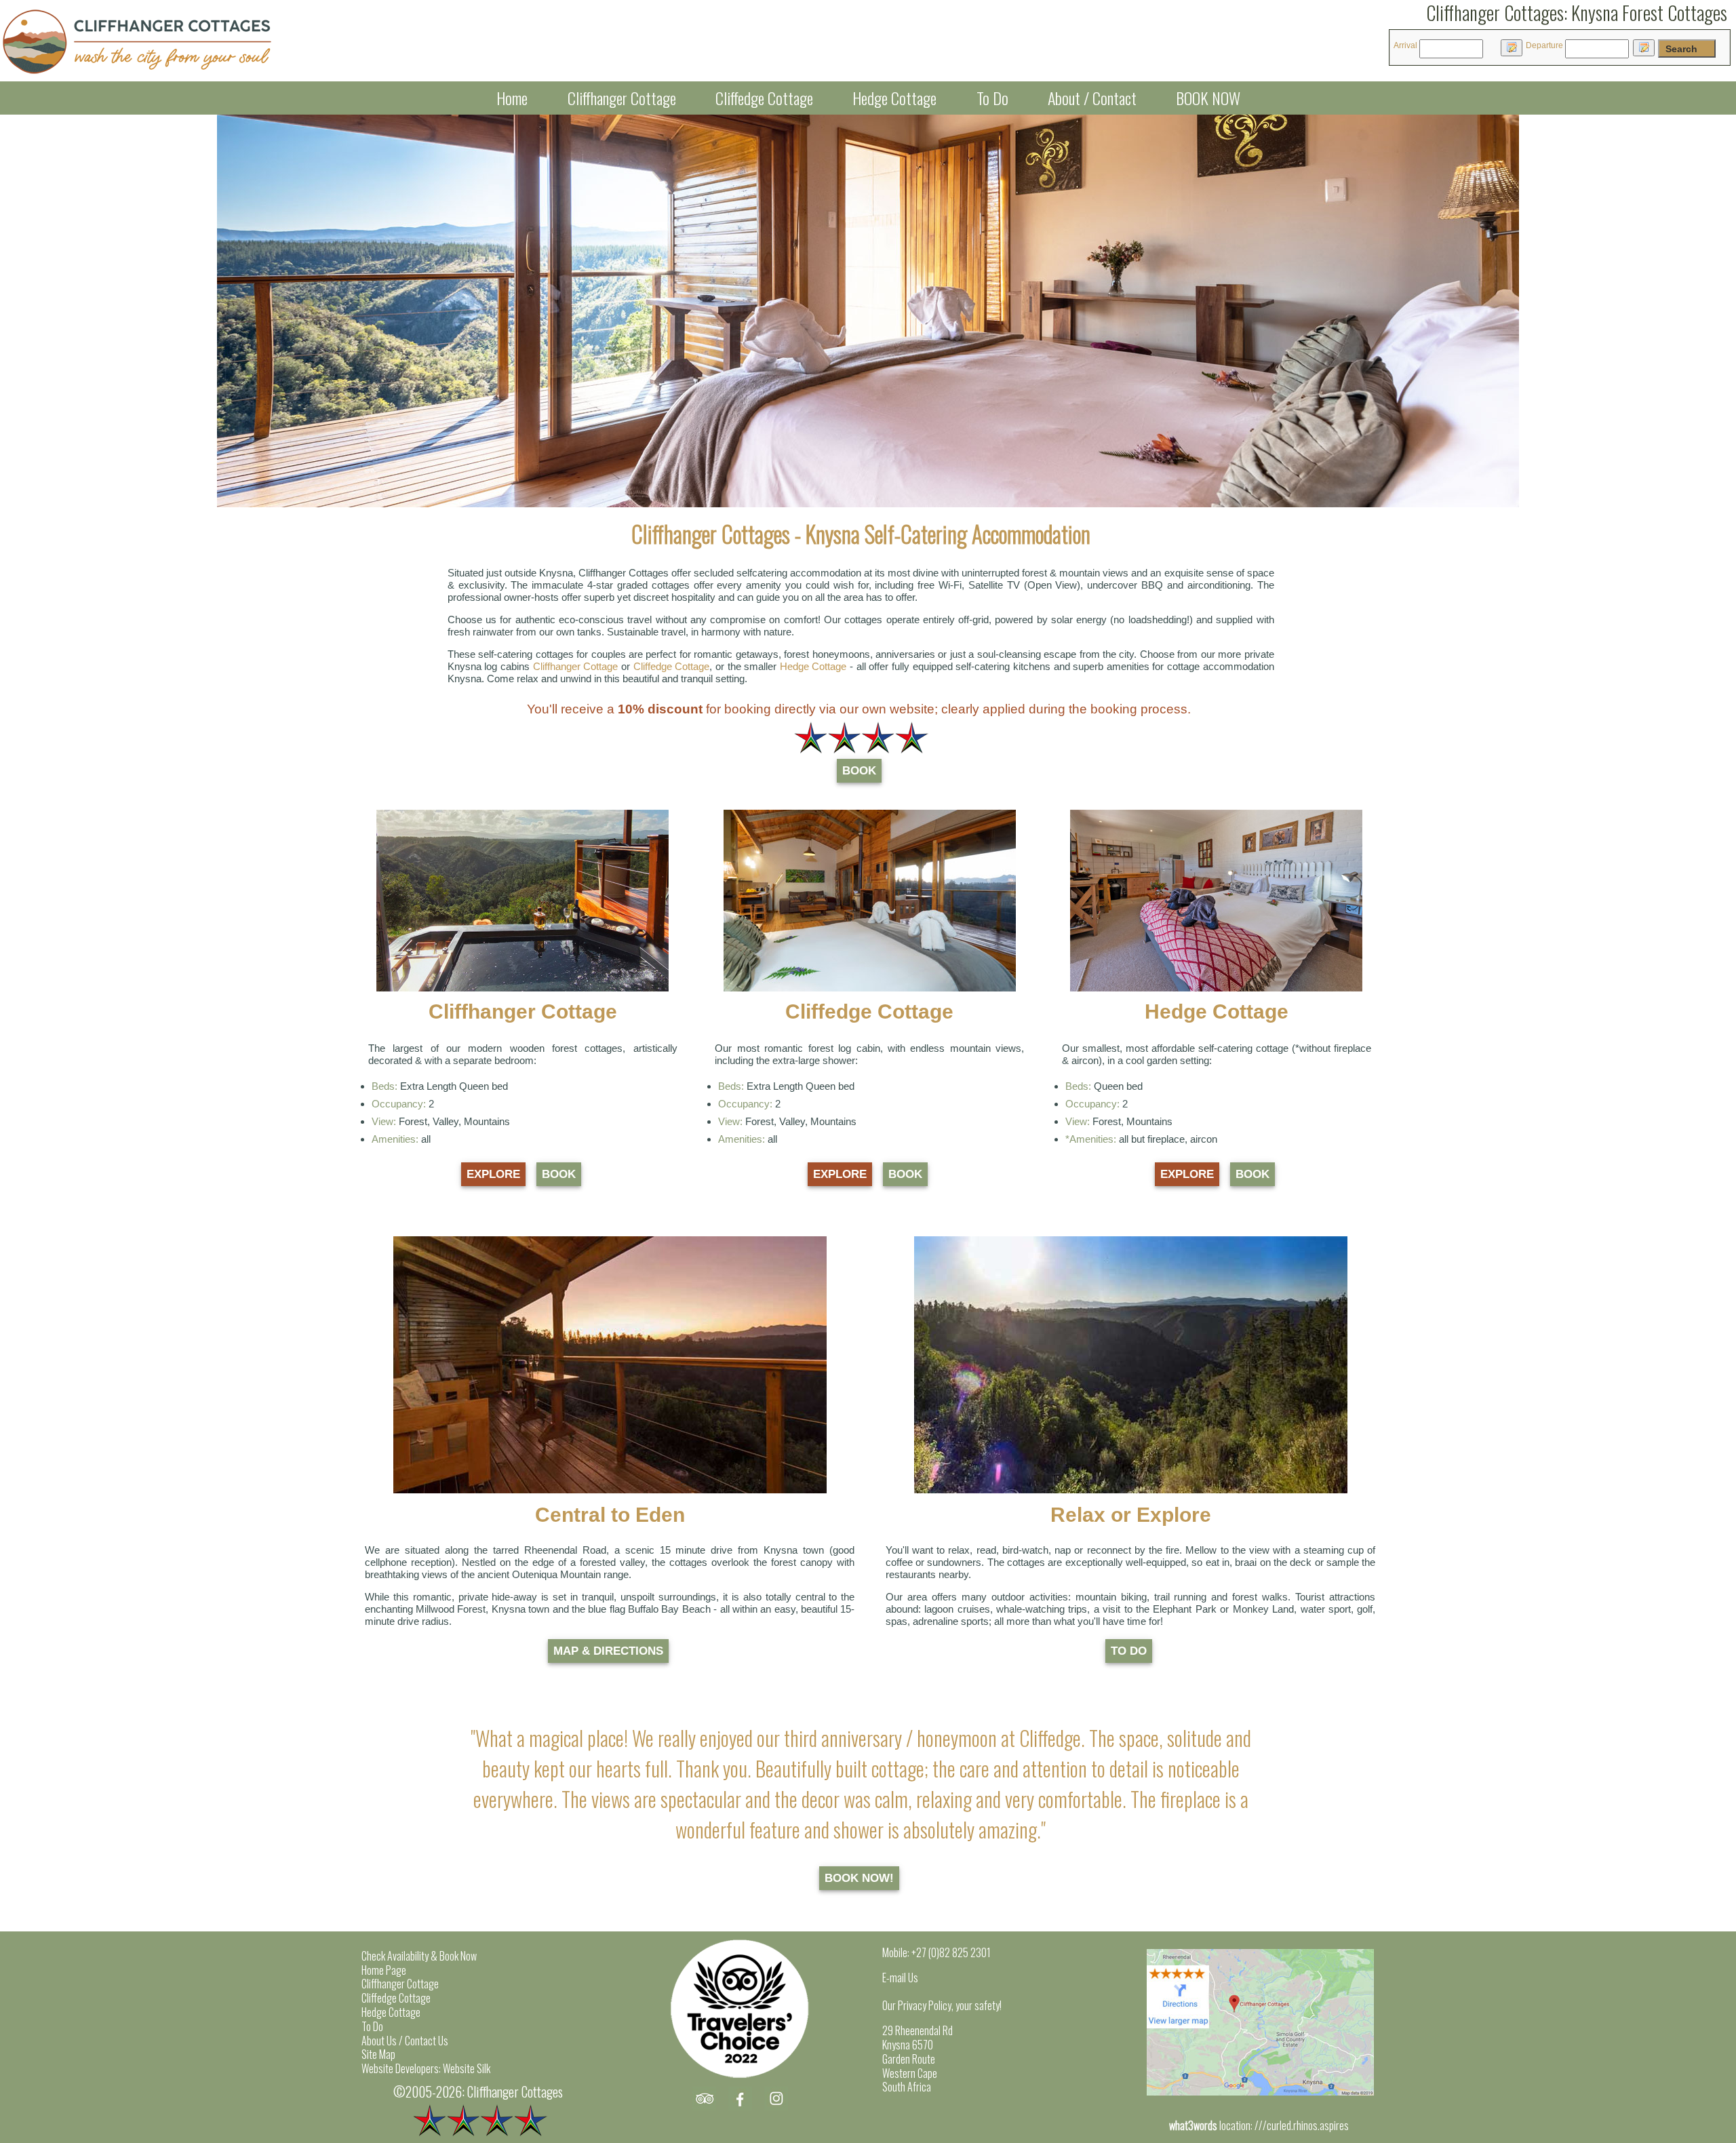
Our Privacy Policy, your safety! (942, 2005)
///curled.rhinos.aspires (1302, 2125)
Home (512, 98)
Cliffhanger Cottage (622, 98)
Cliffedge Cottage (764, 98)
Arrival (1405, 45)
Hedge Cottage (894, 98)
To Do (992, 98)
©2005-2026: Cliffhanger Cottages (478, 2091)
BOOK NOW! (859, 1878)
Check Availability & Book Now (419, 1956)
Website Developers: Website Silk (426, 2068)
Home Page (384, 1970)
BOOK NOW (1208, 98)
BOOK (859, 771)
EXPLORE (493, 1174)
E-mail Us (900, 1978)
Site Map (378, 2054)
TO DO (1129, 1651)
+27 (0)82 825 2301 (951, 1952)
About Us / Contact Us (405, 2041)
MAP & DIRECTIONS (608, 1651)
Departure (1544, 45)
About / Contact (1092, 98)
